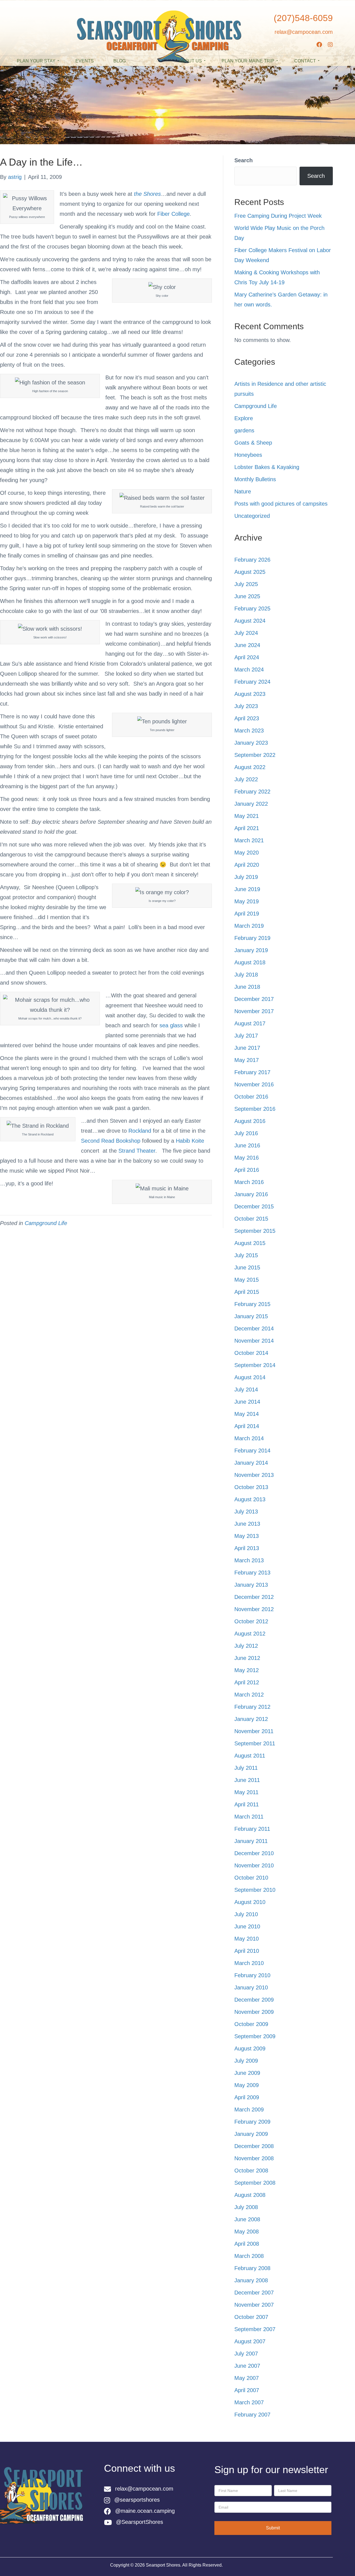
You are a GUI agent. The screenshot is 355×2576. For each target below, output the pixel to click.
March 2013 (249, 1560)
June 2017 (247, 1048)
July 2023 (246, 706)
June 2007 (247, 2366)
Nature (243, 491)
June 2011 (247, 1780)
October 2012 (251, 1621)
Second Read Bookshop (111, 1141)
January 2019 (251, 950)
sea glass (171, 1025)
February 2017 (252, 1072)
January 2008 (251, 2280)
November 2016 (254, 1084)
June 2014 (247, 1402)
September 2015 (255, 1231)
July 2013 (246, 1512)
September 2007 (255, 2329)
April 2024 (247, 657)
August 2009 (250, 2048)
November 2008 (254, 2158)
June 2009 (247, 2073)
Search (244, 160)
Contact (305, 61)
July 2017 (246, 1036)
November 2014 (254, 1341)
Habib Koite (190, 1141)
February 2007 (252, 2415)
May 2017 (247, 1060)
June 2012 (247, 1658)
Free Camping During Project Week (278, 216)
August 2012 (250, 1634)
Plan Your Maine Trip (248, 61)
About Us (190, 61)
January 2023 (251, 743)
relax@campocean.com (304, 32)
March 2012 (249, 1695)
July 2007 (246, 2354)
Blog (120, 61)
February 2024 (252, 682)
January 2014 (251, 1463)
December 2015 (254, 1206)
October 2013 (251, 1487)
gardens (244, 430)
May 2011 (246, 1792)
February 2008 (252, 2268)
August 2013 (250, 1499)
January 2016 (251, 1194)
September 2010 (255, 1890)
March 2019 (249, 926)
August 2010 (250, 1902)
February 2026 (252, 560)
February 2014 (252, 1451)
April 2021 (247, 828)
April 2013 (247, 1548)
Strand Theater (137, 1151)
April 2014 (247, 1426)
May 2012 (247, 1670)
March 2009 (249, 2110)
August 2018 (250, 962)
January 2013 (251, 1585)
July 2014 (246, 1390)
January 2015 (251, 1316)
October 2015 (251, 1219)
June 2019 (247, 889)
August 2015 (250, 1243)
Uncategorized (252, 516)
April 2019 (247, 914)
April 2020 (247, 865)
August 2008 (250, 2195)
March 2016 (249, 1182)
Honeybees (248, 455)
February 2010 (252, 1975)
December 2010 (254, 1853)
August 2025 (250, 572)
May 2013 (247, 1536)
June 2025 (247, 596)
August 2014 (250, 1377)
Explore (244, 418)
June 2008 (247, 2219)
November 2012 (254, 1609)
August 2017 (250, 1023)
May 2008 (247, 2232)
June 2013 (247, 1524)
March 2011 (249, 1817)
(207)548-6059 (303, 18)
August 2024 (250, 621)
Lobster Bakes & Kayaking (267, 467)
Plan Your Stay (36, 61)
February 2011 (252, 1829)
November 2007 (254, 2305)
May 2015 (247, 1280)
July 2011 (246, 1768)
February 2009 (252, 2122)
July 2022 (246, 779)
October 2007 (251, 2317)
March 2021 (249, 840)
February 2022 (252, 792)
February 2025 (252, 608)
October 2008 (251, 2171)
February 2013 (252, 1573)
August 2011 (250, 1756)
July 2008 (246, 2207)
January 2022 (251, 804)
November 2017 (254, 1011)
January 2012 (251, 1719)
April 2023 (247, 718)
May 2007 (247, 2378)
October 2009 (251, 2024)
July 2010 (246, 1914)
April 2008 (247, 2244)
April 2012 (247, 1682)
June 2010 (247, 1926)
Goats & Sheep (253, 443)
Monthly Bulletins (255, 479)
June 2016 (247, 1145)
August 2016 (250, 1121)
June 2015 (247, 1267)
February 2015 (252, 1304)
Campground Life (46, 1223)
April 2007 (247, 2390)
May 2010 (247, 1939)
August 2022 (250, 767)
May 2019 (247, 901)
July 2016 (246, 1133)
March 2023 (249, 731)
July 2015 (246, 1255)
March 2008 (249, 2256)
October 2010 (251, 1878)
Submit (273, 2528)
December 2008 (254, 2146)
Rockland (140, 1131)
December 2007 (254, 2293)
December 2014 (254, 1328)
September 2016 (255, 1109)
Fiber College (173, 214)
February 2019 (252, 938)
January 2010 (251, 1987)
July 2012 (246, 1646)
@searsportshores (137, 2500)
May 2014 (247, 1414)
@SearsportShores (140, 2522)
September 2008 (255, 2183)
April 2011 (247, 1804)
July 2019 (246, 877)
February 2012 (252, 1707)
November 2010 (254, 1865)
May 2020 (247, 853)
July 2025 (246, 584)
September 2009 (255, 2036)
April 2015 (247, 1292)
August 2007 (250, 2341)
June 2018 (247, 987)
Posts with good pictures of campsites (281, 504)
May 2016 (247, 1158)
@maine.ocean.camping (145, 2511)
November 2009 (254, 2012)
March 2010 (249, 1963)
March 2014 (249, 1438)
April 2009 (247, 2097)
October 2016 (251, 1097)
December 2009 (254, 2000)
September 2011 (255, 1743)
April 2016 (247, 1170)
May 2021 (247, 816)
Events (85, 61)
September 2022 (255, 755)
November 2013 (254, 1475)
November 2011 (254, 1731)
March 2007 (249, 2402)
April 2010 (247, 1951)
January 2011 (251, 1841)
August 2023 (250, 694)
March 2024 (249, 670)
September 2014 (255, 1365)
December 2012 (254, 1597)
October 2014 (251, 1353)
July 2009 (246, 2061)
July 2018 (246, 975)
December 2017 (254, 999)
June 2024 (247, 645)
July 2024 (246, 633)
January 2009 (251, 2134)
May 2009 (247, 2085)
